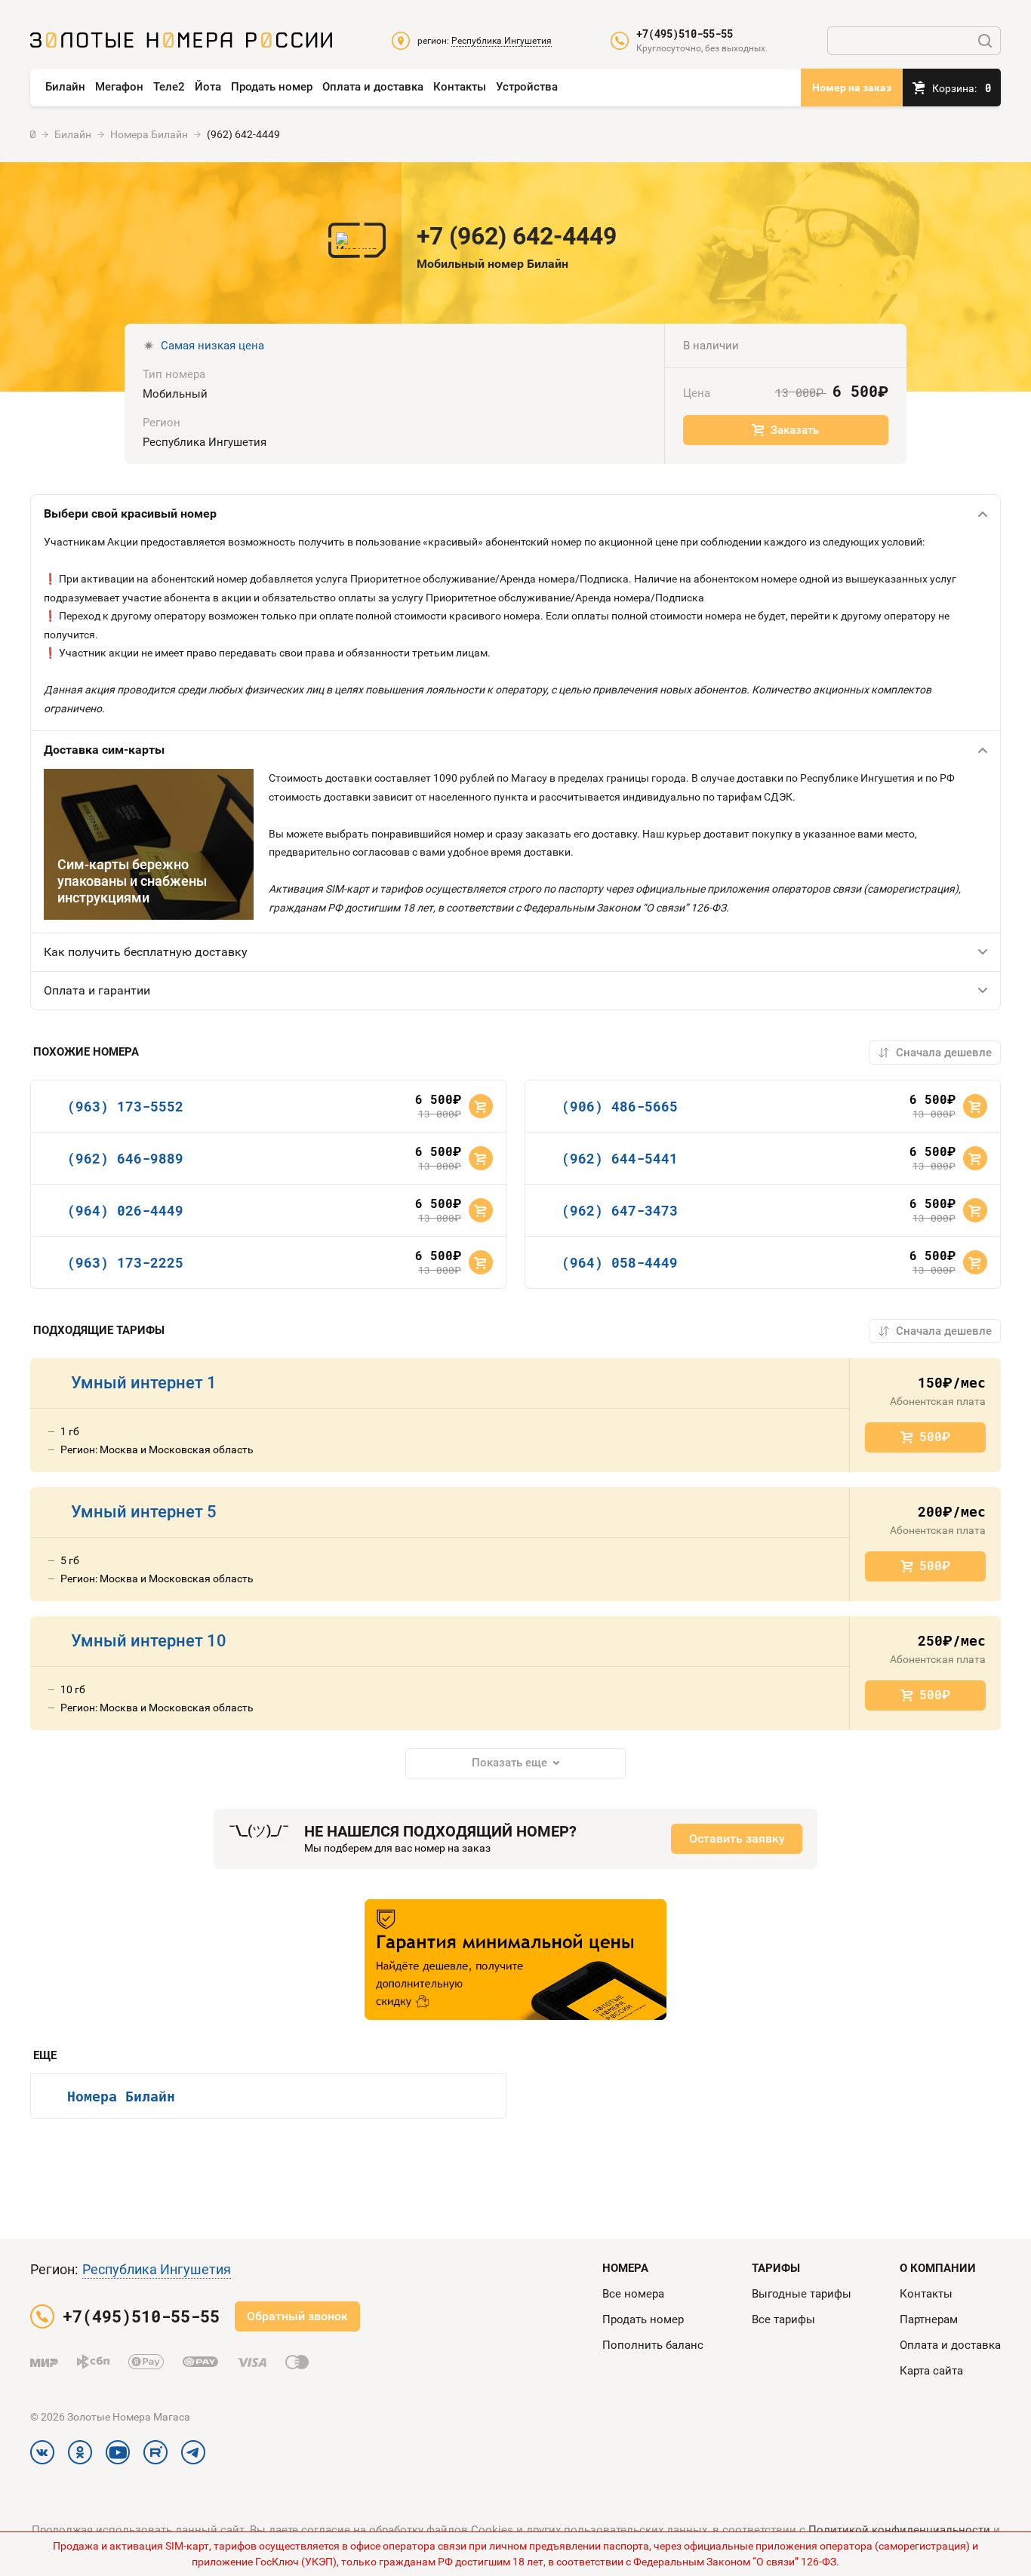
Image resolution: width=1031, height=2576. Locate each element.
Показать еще (509, 1763)
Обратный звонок (297, 2316)
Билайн (65, 87)
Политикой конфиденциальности (899, 2530)
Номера (625, 2268)
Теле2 (169, 87)
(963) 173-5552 (125, 1106)
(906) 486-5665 (620, 1106)
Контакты (460, 87)
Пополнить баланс (653, 2345)
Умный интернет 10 (149, 1641)
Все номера (633, 2294)
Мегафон (119, 87)
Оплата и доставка (373, 87)
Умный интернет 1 (144, 1383)
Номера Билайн (121, 2096)
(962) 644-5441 (620, 1158)
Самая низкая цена (212, 346)
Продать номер (272, 87)
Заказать (795, 430)
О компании (938, 2268)
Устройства (527, 87)
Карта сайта (931, 2371)
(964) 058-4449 (620, 1262)
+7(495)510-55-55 (685, 34)
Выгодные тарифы (802, 2294)
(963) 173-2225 (125, 1262)
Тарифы (776, 2268)
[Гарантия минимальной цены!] (515, 1960)
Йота (208, 87)
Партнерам (929, 2319)
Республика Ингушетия (157, 2269)
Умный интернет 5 (144, 1512)
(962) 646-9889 (125, 1158)
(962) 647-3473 (620, 1210)
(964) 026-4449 (125, 1210)
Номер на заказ (852, 88)
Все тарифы (783, 2319)
